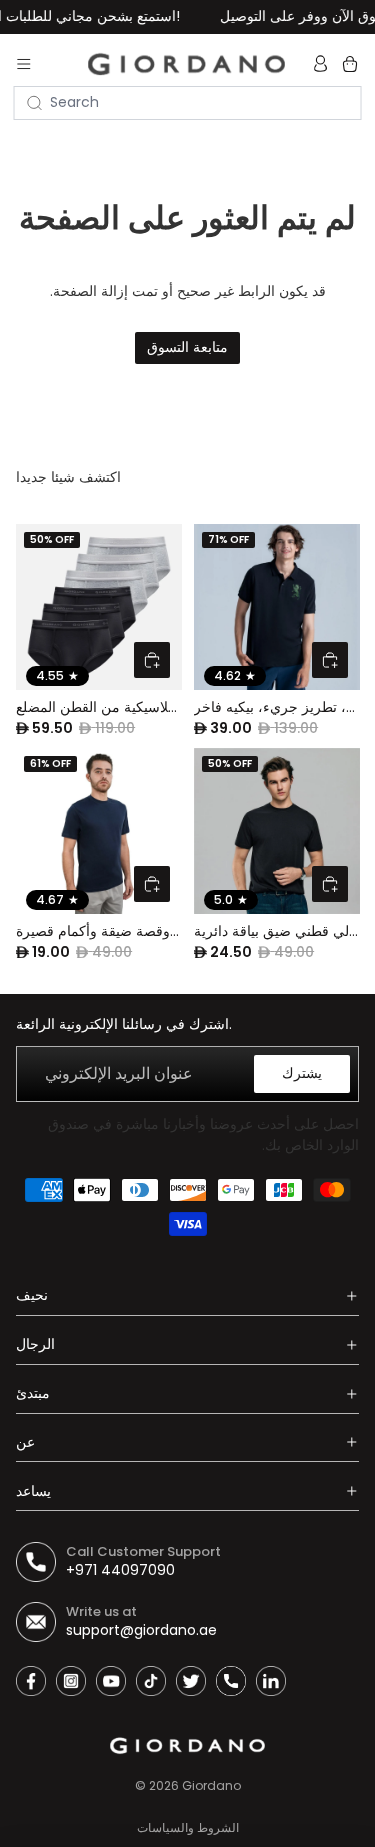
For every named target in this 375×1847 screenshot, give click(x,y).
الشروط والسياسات (188, 1827)
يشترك (302, 1073)
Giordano (211, 1785)
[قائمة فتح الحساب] (323, 64)
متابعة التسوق (187, 347)
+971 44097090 (120, 1570)
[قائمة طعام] (24, 64)
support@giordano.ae (141, 1630)
